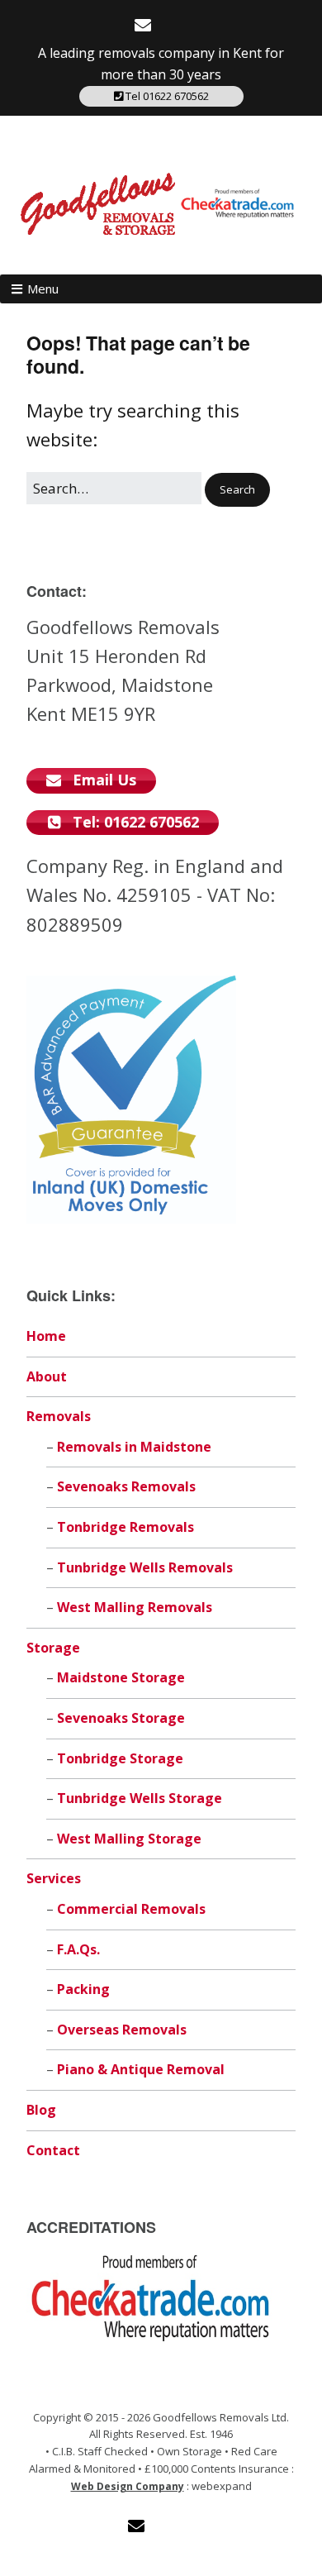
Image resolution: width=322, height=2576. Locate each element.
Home (46, 1336)
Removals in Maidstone (134, 1447)
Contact (53, 2150)
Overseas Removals (122, 2030)
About (47, 1376)
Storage (53, 1648)
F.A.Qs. (78, 1949)
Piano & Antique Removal (141, 2069)
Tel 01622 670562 (166, 96)
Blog (41, 2110)
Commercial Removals (131, 1909)
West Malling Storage (129, 1839)
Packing (83, 1989)
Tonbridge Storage (120, 1758)
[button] (237, 490)
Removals (59, 1416)
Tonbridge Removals (125, 1527)
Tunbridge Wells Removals (145, 1567)
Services (54, 1878)
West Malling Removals (135, 1607)
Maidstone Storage (121, 1677)
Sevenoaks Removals (126, 1486)
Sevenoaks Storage (121, 1718)
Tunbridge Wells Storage (140, 1798)
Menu (43, 289)
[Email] (145, 26)
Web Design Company (128, 2486)
